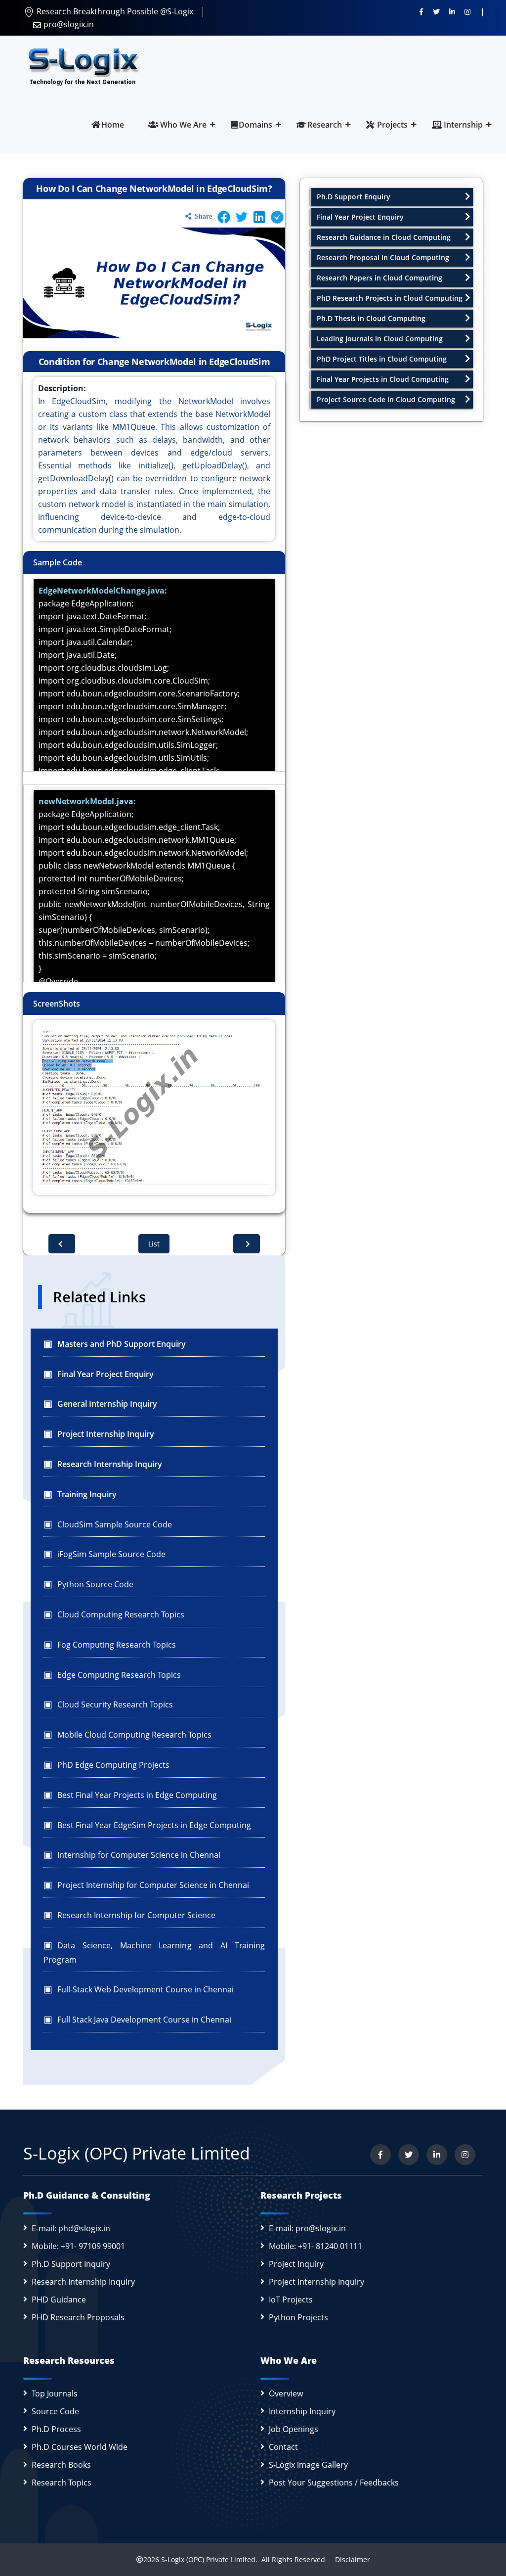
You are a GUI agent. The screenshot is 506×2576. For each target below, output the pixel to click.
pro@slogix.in (69, 24)
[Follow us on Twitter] (436, 11)
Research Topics (62, 2483)
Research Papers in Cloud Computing (379, 278)
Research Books (61, 2465)
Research (325, 125)
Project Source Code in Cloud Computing (386, 399)
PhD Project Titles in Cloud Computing (382, 359)
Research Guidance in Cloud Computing (384, 237)
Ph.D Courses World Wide (80, 2447)
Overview (286, 2393)
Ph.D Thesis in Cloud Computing (371, 318)
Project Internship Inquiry (316, 2282)
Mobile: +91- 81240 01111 (316, 2246)
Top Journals (55, 2393)
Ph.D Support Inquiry (71, 2264)
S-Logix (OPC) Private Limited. (209, 2559)
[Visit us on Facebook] (421, 11)
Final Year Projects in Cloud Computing (383, 379)
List (154, 1244)
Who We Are (182, 125)
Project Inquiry (296, 2264)
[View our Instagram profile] (467, 11)
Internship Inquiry (302, 2411)
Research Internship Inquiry (83, 2282)
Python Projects (298, 2317)
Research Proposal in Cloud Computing (383, 257)
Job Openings (294, 2429)
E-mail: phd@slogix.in (71, 2228)
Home (113, 125)
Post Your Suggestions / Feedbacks (334, 2483)
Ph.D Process (56, 2429)
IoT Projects (291, 2300)
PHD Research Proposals (78, 2317)
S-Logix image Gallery (308, 2465)
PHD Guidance (59, 2300)
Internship (462, 125)
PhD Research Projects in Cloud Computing (390, 298)
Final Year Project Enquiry (360, 217)
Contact (283, 2447)
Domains (255, 125)
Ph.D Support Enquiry (354, 197)
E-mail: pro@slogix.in (307, 2228)
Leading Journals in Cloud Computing (380, 339)
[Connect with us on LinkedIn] (452, 11)
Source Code (55, 2411)
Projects (391, 125)
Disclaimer (349, 2559)
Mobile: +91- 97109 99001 (78, 2246)
